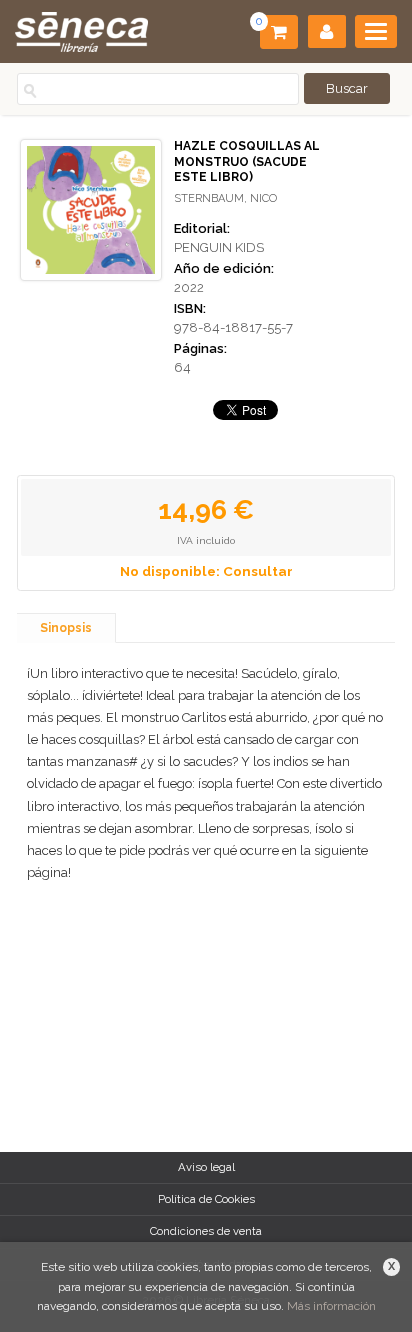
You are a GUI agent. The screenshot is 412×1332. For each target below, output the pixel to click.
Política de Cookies (206, 1199)
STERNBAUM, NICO (225, 198)
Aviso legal (206, 1167)
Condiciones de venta (206, 1231)
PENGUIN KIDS (219, 247)
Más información (331, 1306)
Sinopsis (66, 628)
